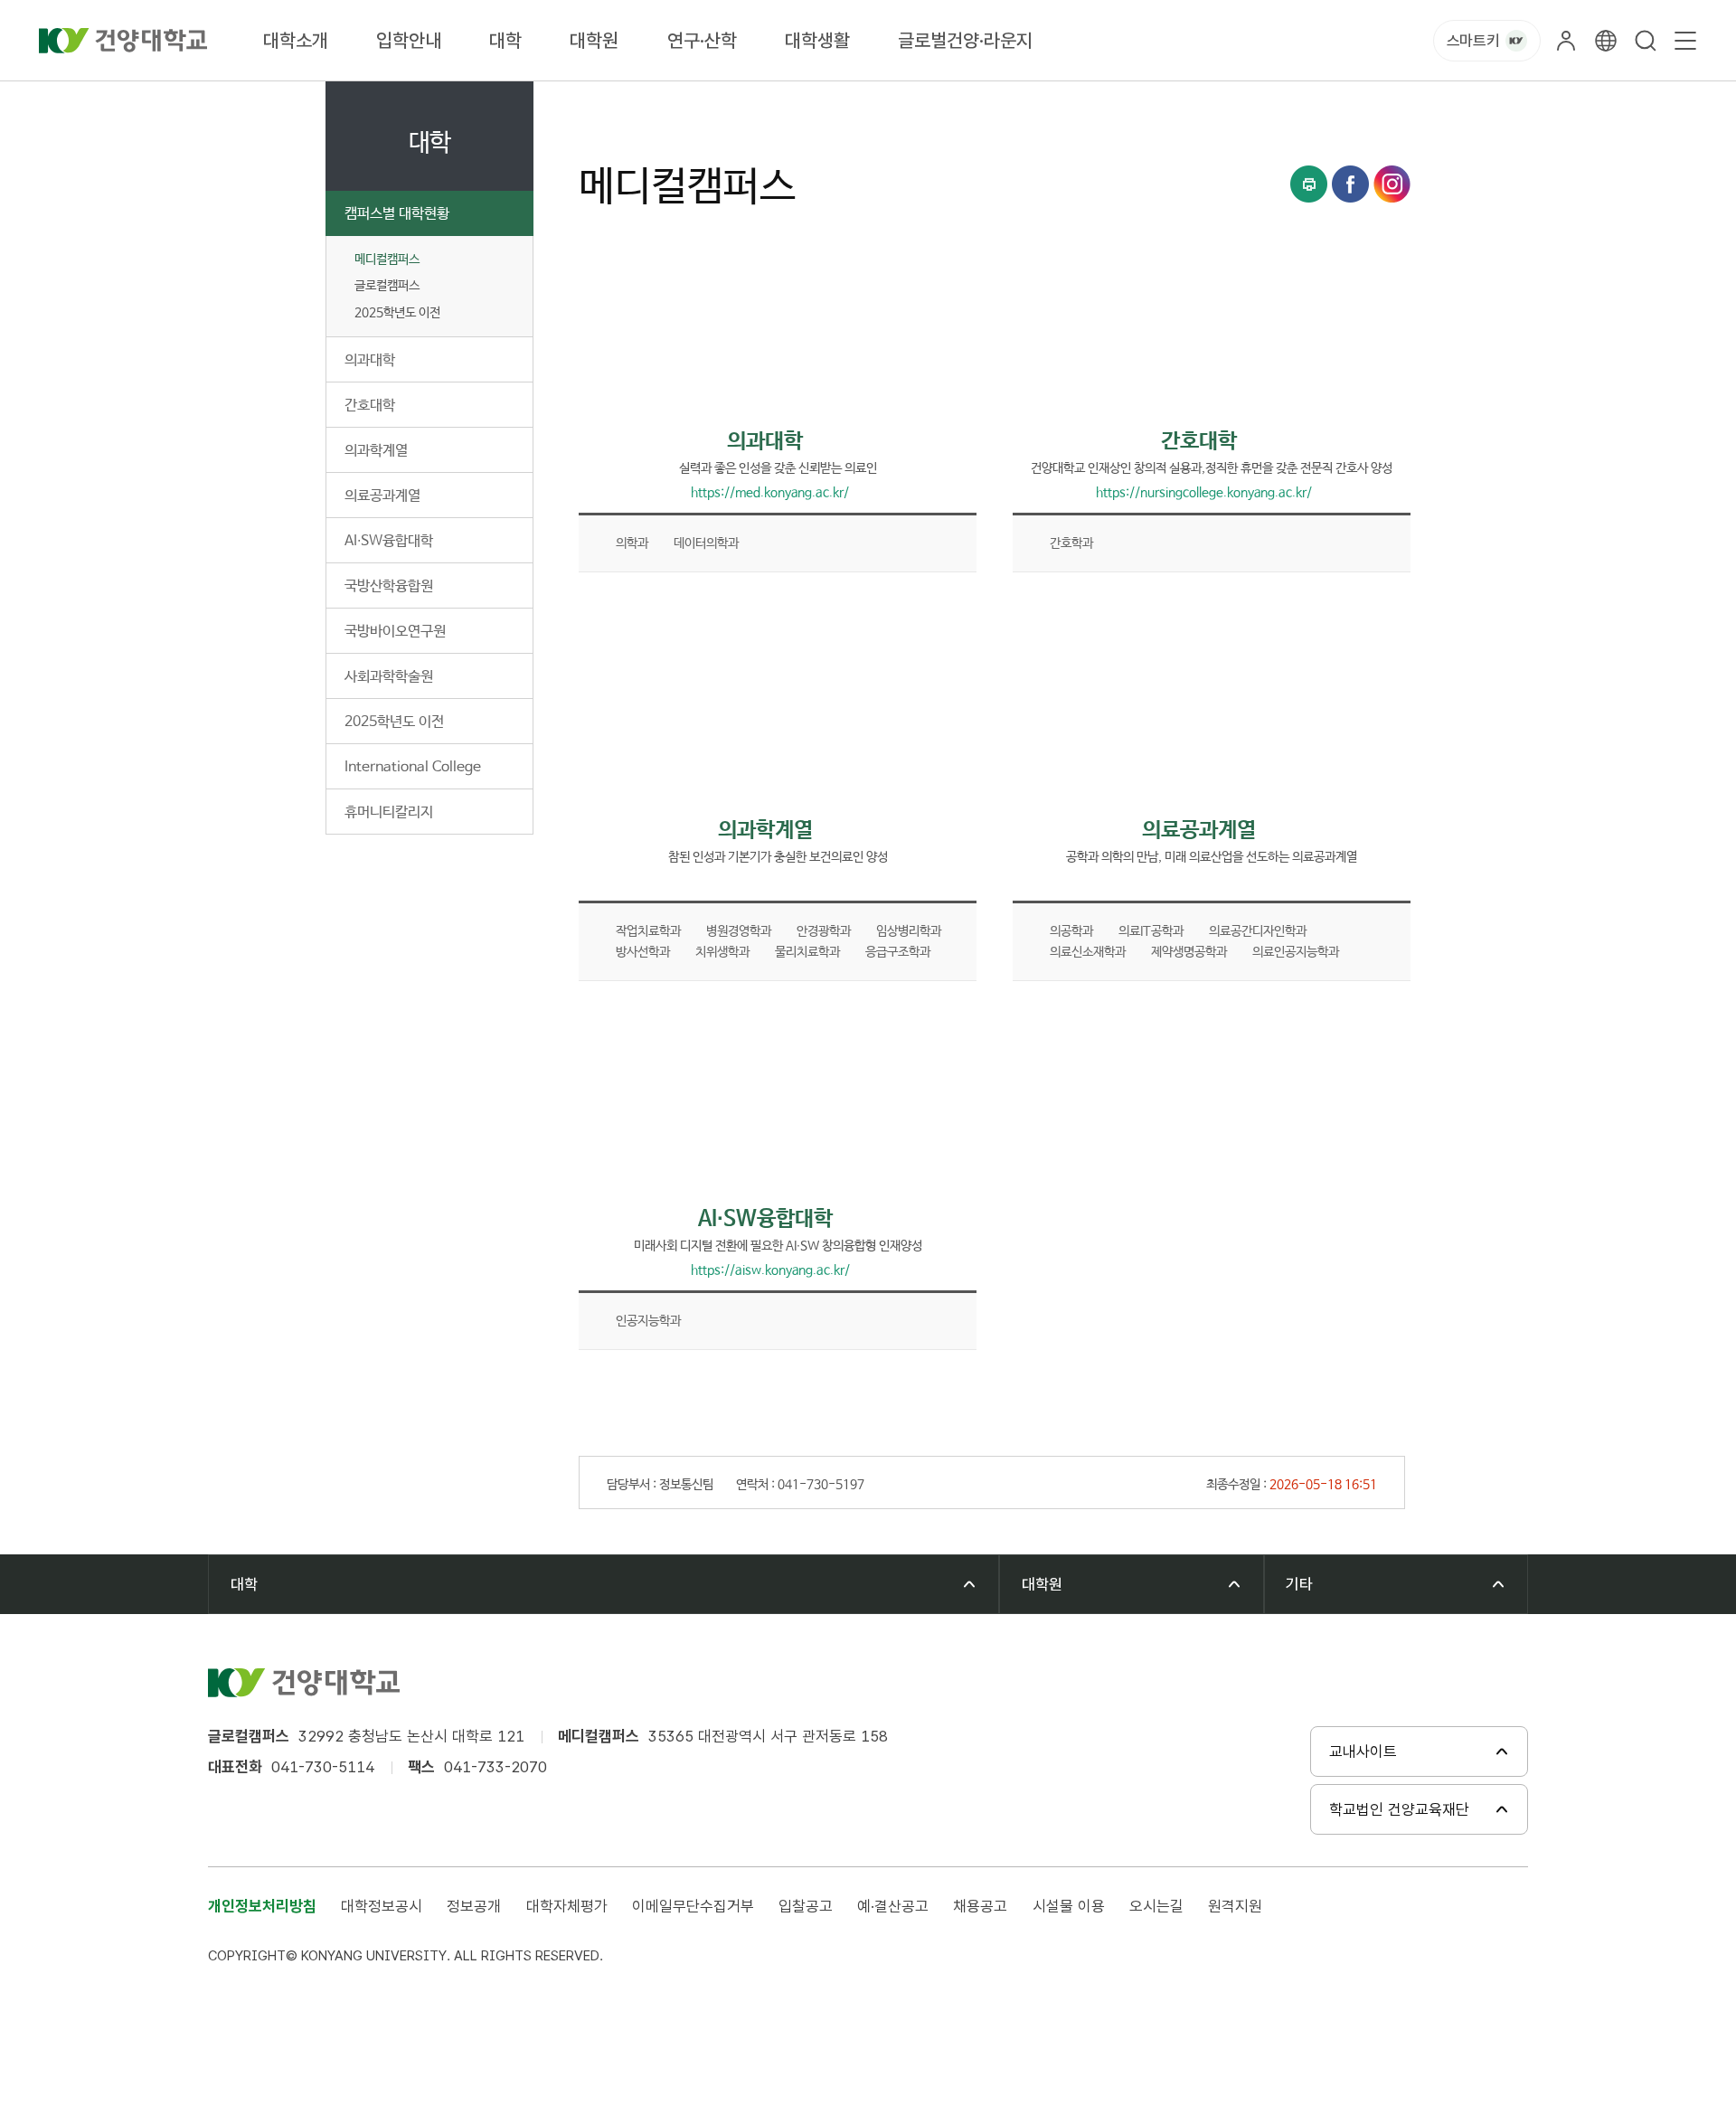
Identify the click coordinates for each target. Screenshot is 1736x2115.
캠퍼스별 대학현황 (397, 214)
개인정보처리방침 (262, 1906)
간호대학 (370, 406)
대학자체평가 (567, 1906)
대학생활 (817, 40)
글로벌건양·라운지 (965, 40)
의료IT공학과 (1151, 931)
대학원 (594, 40)
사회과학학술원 (389, 677)
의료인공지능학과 (1296, 952)
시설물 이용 (1069, 1906)
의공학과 (1071, 931)
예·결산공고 (893, 1906)
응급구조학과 (898, 952)
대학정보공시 (382, 1906)
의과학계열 (376, 451)
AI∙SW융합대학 (389, 541)
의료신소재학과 (1088, 952)
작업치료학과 (648, 931)
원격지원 (1235, 1906)
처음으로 (600, 102)
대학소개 (296, 40)
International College (413, 767)
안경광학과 (824, 931)
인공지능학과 (648, 1321)
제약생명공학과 (1189, 952)
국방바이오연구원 (395, 632)
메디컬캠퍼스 (387, 260)
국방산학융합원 (389, 586)
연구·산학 (702, 40)
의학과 (632, 543)
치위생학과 (722, 952)
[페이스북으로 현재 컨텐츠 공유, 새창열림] (1350, 184)
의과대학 (370, 360)
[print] (1309, 184)
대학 (505, 40)
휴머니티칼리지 (389, 812)
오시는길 (1156, 1906)
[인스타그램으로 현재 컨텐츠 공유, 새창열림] (1392, 184)
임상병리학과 (909, 931)
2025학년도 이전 (394, 722)
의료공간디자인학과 (1258, 931)
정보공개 (474, 1906)
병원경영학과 (739, 931)
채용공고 (980, 1906)
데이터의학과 (706, 543)
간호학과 (1071, 543)
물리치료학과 (807, 952)
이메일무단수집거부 (693, 1906)
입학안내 (409, 40)
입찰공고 (806, 1906)
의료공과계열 (382, 496)
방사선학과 (643, 952)
